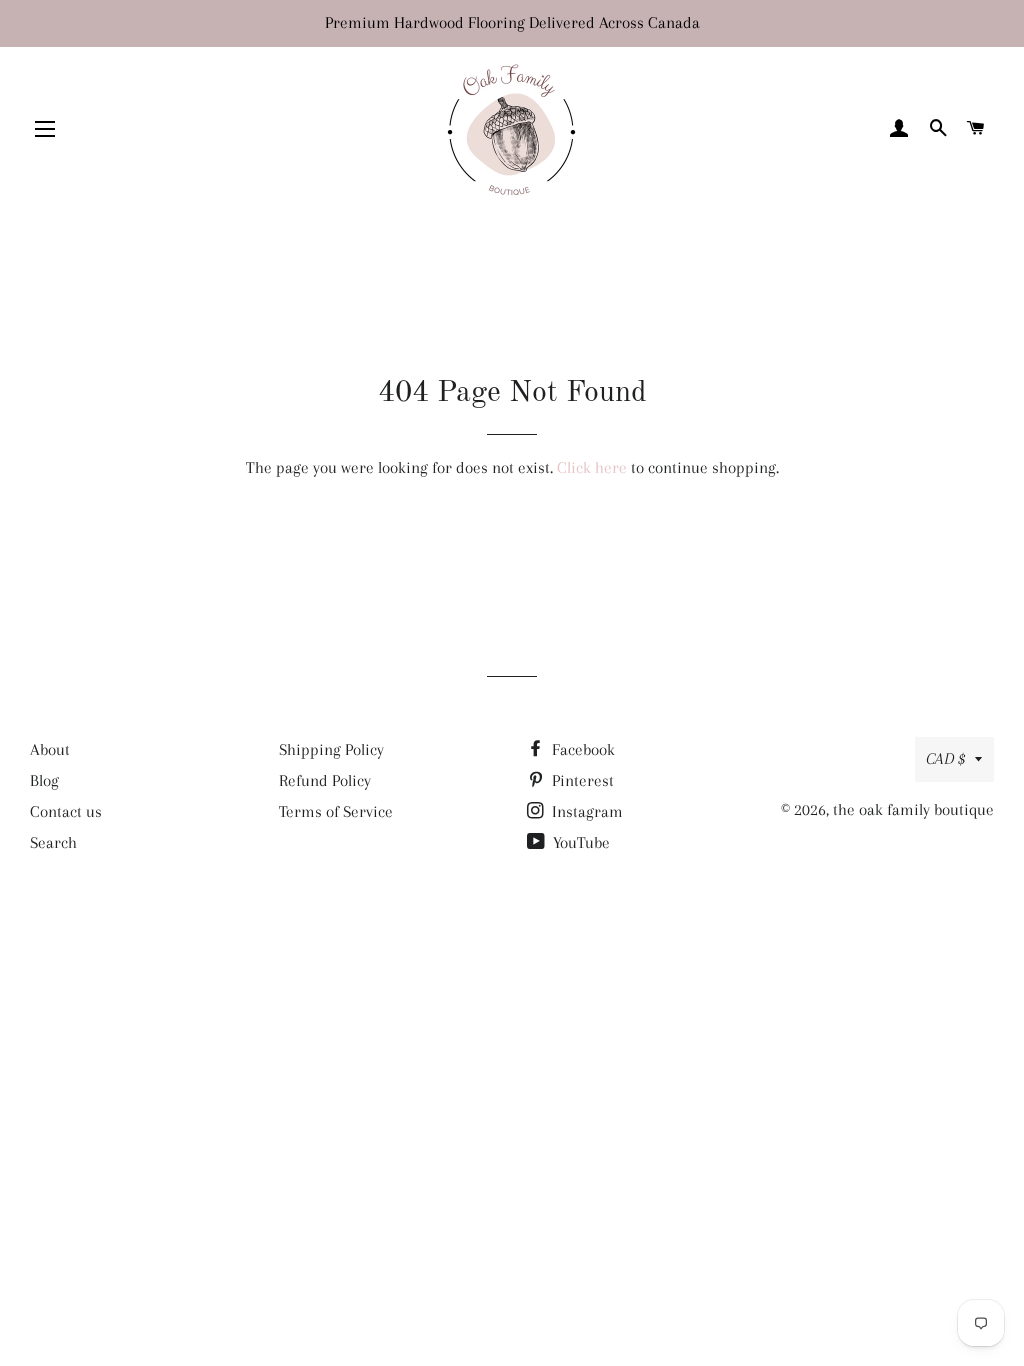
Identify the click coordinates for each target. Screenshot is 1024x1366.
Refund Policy (325, 780)
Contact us (66, 811)
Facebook (581, 749)
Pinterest (581, 780)
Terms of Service (336, 811)
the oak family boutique (913, 809)
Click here (592, 467)
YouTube (579, 842)
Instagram (585, 811)
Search (53, 842)
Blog (44, 780)
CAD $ (945, 758)
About (50, 749)
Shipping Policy (331, 749)
